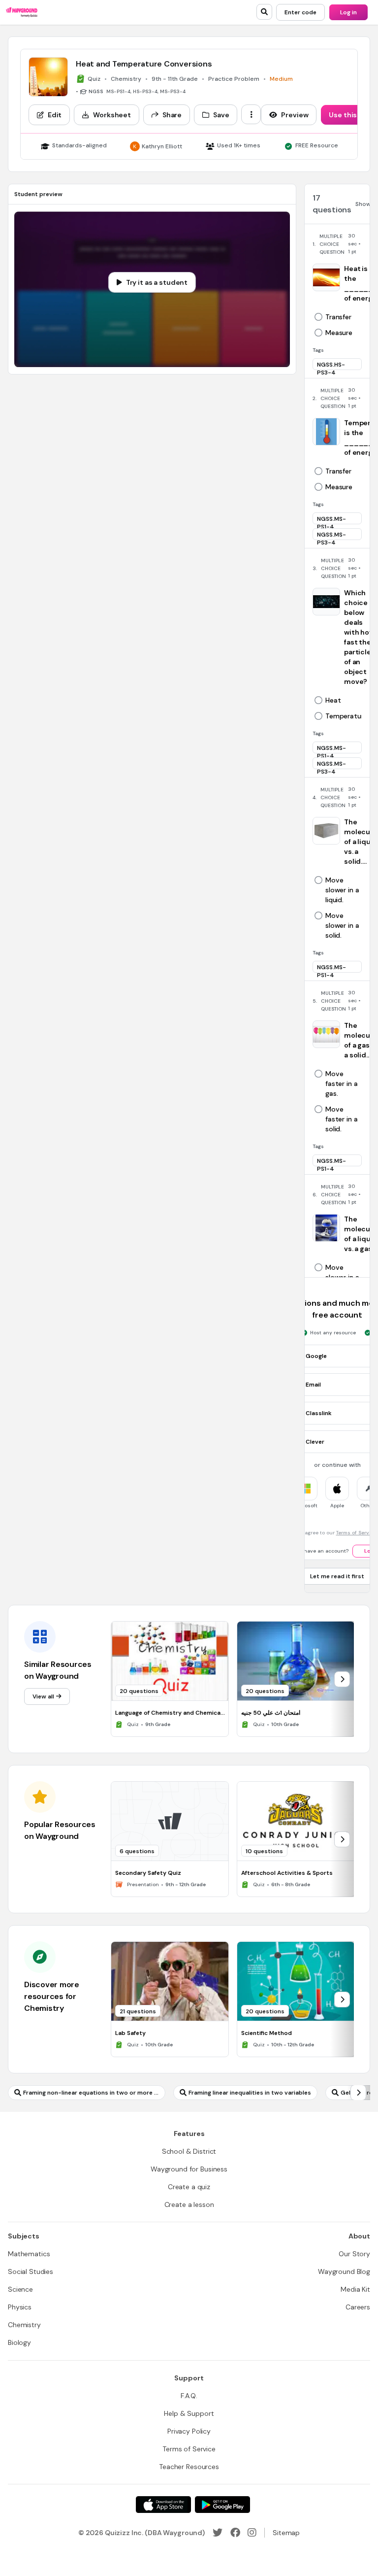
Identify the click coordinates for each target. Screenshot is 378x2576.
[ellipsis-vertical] (251, 114)
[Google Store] (222, 2505)
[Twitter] (218, 2533)
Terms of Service (356, 1533)
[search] (264, 12)
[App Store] (163, 2505)
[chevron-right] (342, 1679)
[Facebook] (235, 2533)
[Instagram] (252, 2533)
